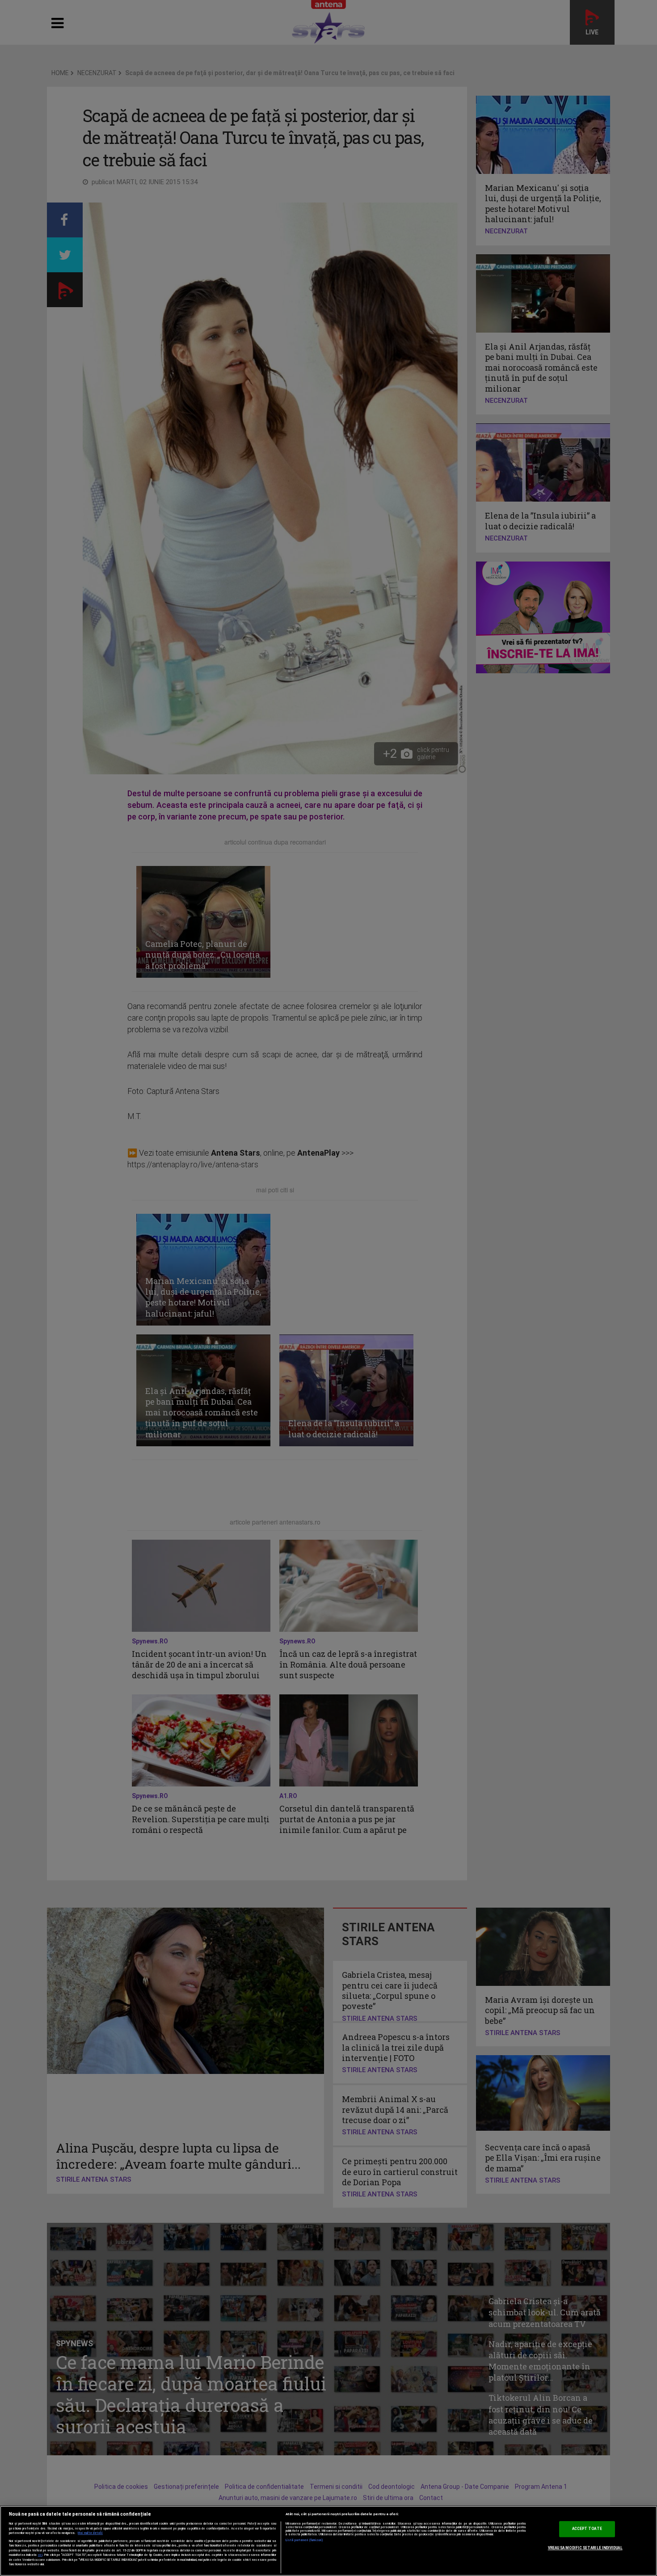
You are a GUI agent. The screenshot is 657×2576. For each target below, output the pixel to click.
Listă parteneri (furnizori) (305, 2540)
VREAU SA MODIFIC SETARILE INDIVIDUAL (585, 2548)
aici (40, 2555)
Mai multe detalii (90, 2533)
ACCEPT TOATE (587, 2529)
